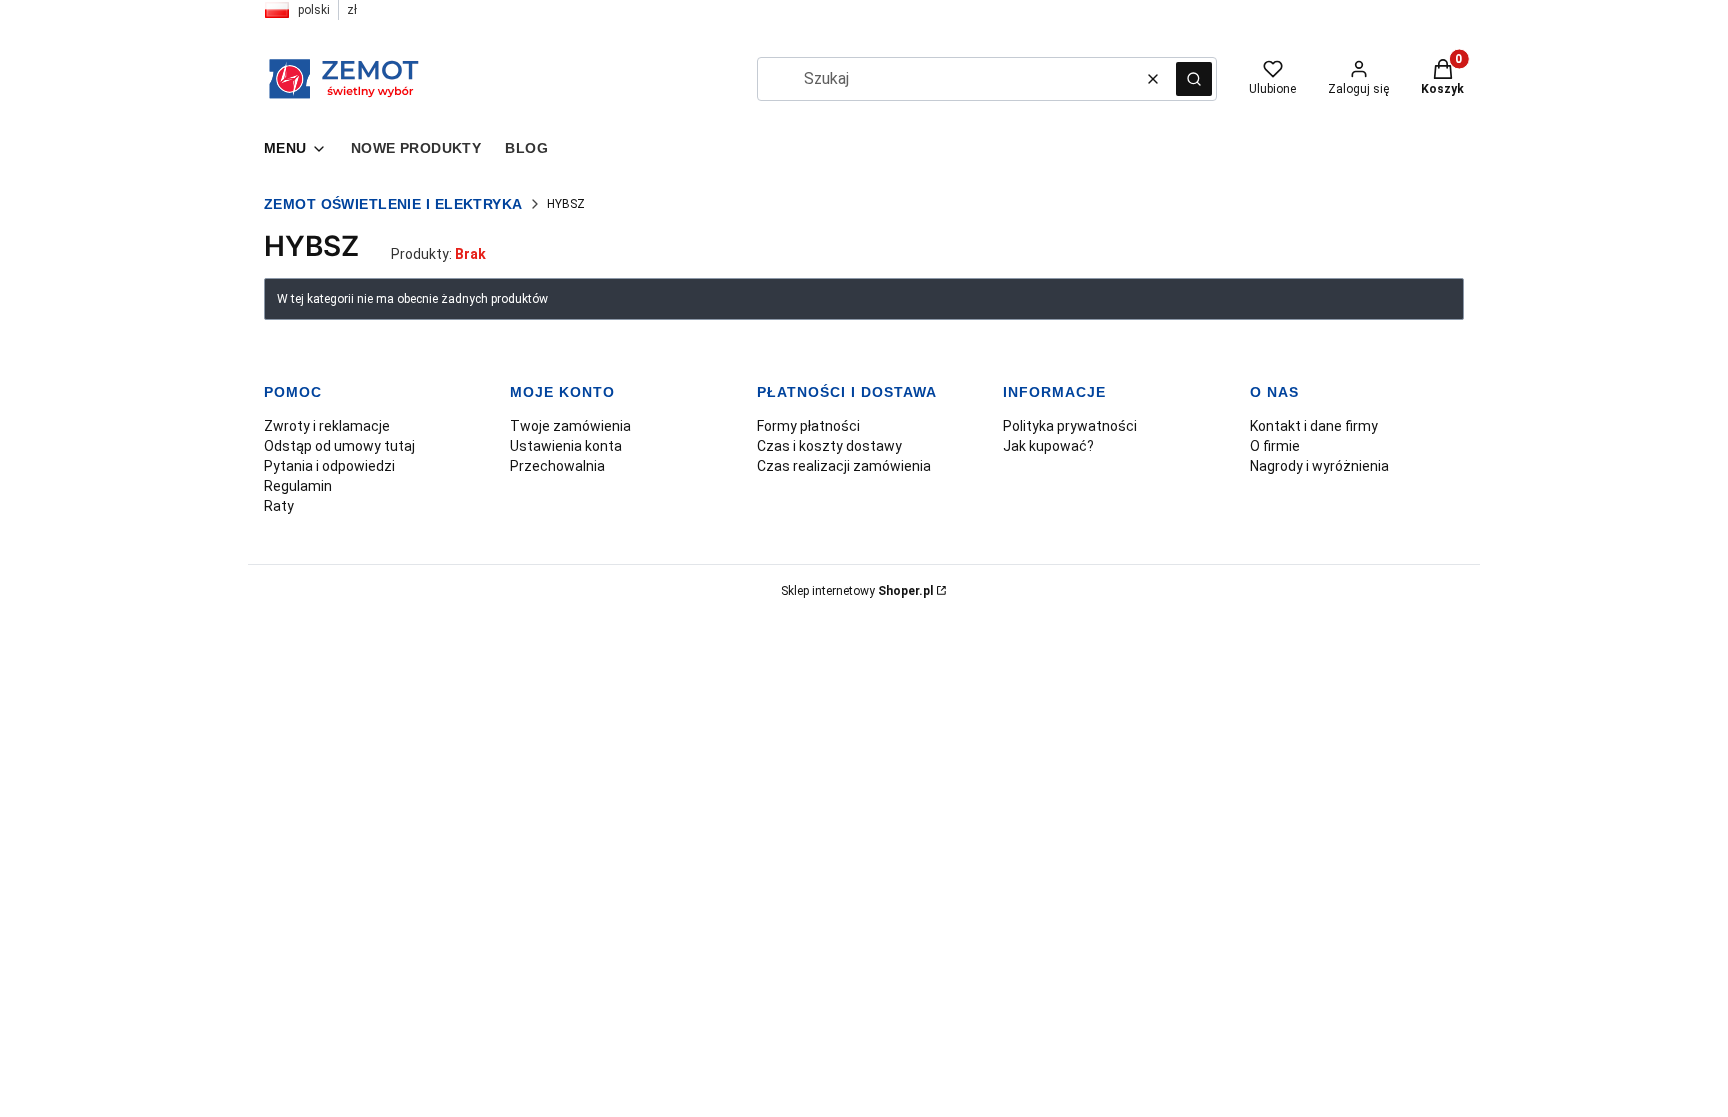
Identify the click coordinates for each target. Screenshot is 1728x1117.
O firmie (1275, 446)
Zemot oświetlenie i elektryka (393, 204)
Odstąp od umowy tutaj (339, 446)
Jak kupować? (1048, 446)
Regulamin (298, 486)
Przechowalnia (557, 466)
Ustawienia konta (566, 446)
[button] (1194, 79)
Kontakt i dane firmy (1314, 426)
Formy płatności (808, 426)
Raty (279, 506)
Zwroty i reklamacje (327, 426)
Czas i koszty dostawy (829, 446)
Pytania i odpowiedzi (329, 466)
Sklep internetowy (857, 591)
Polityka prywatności (1070, 426)
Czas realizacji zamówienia (844, 466)
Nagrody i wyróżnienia (1319, 466)
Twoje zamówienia (570, 426)
